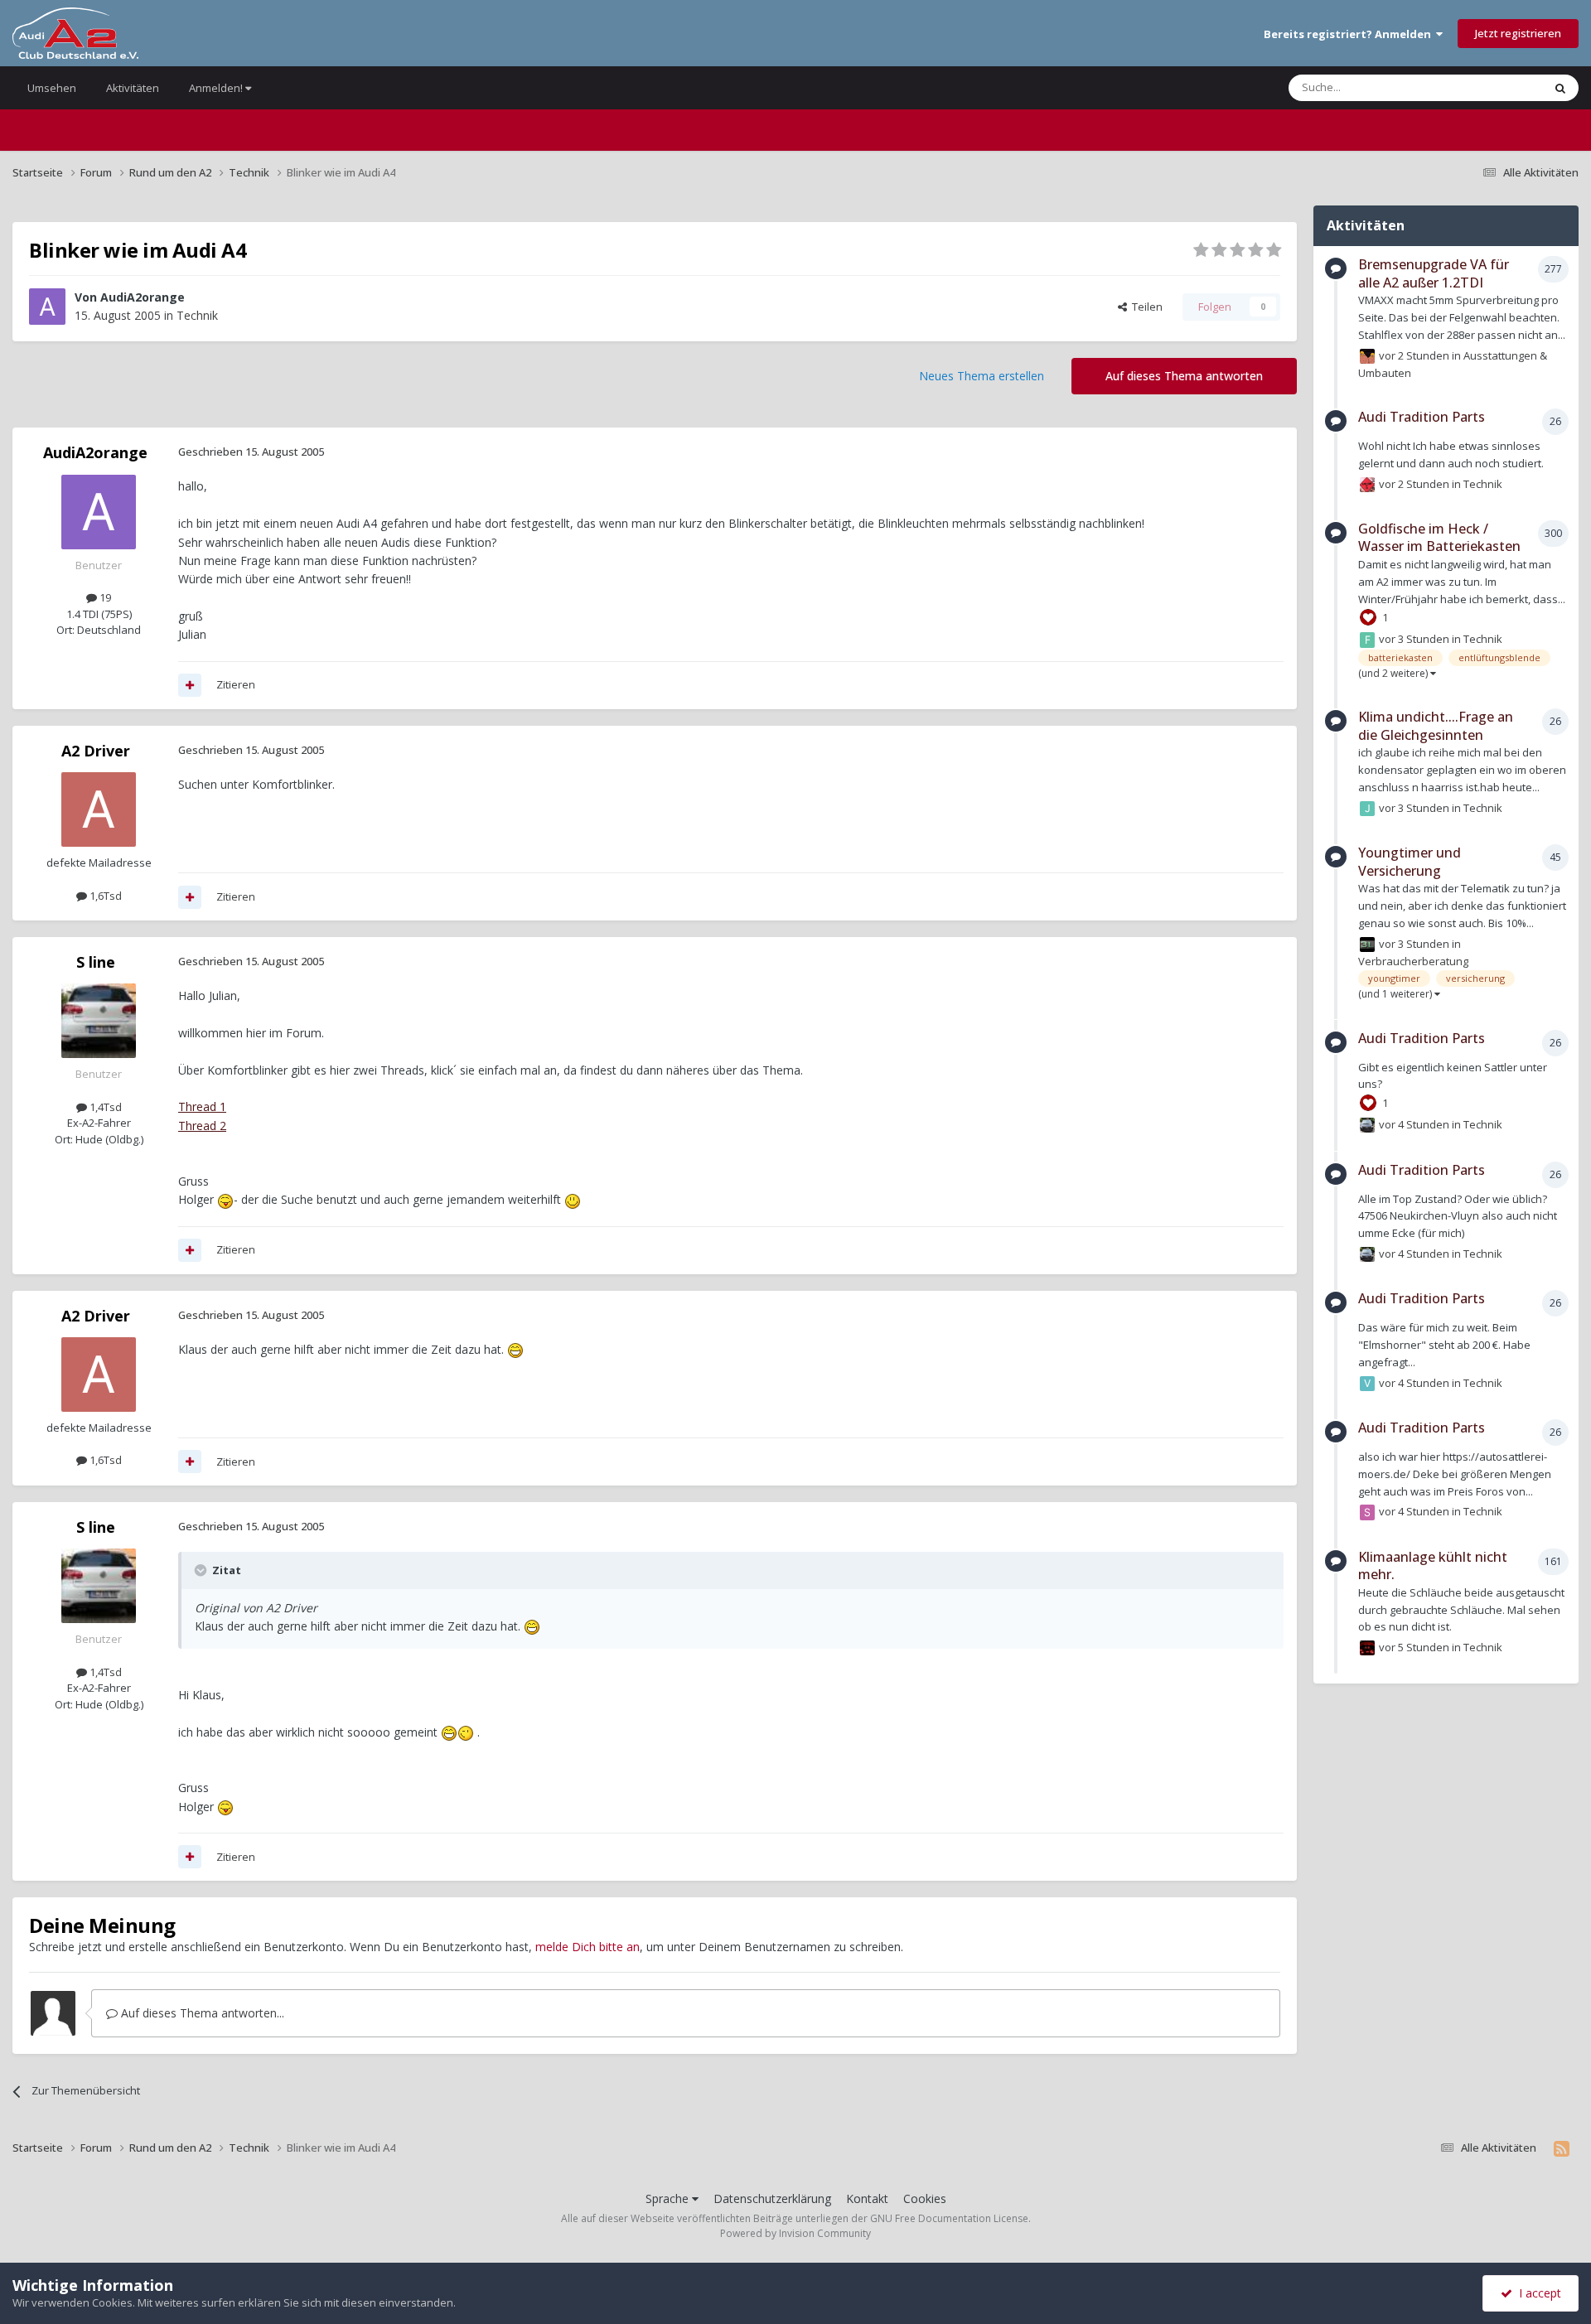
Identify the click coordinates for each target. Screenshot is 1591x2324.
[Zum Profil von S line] (99, 1021)
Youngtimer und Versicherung (1410, 862)
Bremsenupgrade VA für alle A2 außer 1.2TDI (1434, 273)
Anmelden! (217, 88)
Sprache (669, 2198)
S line (96, 962)
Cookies (925, 2198)
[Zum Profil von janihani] (1367, 1125)
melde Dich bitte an (588, 1947)
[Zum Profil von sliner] (1367, 1512)
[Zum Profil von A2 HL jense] (1367, 945)
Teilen (1145, 307)
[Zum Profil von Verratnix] (1367, 1384)
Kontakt (867, 2198)
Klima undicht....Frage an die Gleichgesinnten (1436, 726)
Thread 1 (202, 1106)
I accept (1537, 2293)
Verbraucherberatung (1413, 961)
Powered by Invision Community (795, 2233)
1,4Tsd (104, 1107)
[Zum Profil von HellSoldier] (1367, 356)
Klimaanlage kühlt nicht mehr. (1433, 1566)
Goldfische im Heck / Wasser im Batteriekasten (1439, 538)
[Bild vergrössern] (225, 1199)
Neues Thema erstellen (982, 376)
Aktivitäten (133, 88)
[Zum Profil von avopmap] (1367, 1648)
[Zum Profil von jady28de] (1367, 809)
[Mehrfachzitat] (190, 685)
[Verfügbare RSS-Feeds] (1562, 2148)
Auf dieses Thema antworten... (201, 2013)
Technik (197, 315)
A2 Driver (96, 751)
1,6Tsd (104, 896)
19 (104, 597)
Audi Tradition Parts (1422, 417)
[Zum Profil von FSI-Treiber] (1367, 640)
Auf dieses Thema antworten (1184, 376)
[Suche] (1560, 88)
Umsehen (52, 88)
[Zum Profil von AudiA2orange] (47, 307)
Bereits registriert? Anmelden (1350, 34)
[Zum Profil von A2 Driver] (99, 809)
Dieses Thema (1487, 87)
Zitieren (236, 684)
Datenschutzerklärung (772, 2198)
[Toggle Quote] (202, 1570)
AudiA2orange (143, 297)
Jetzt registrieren (1518, 33)
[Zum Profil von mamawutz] (1367, 485)
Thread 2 (202, 1126)
